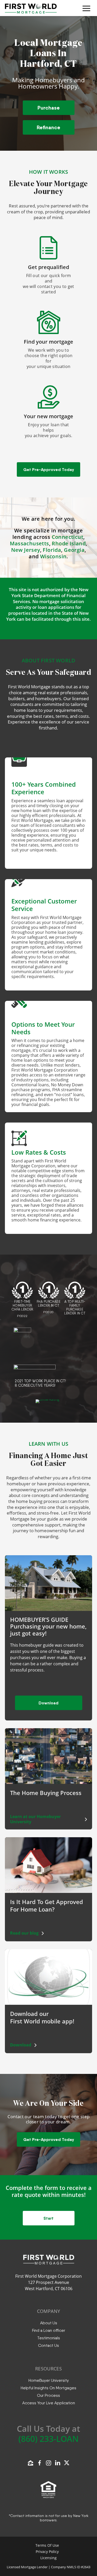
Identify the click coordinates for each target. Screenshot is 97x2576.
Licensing (48, 2558)
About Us (49, 2323)
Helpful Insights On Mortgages (48, 2388)
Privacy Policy (47, 2552)
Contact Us (48, 2345)
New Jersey (26, 550)
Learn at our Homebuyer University (35, 1819)
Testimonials (49, 2338)
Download (48, 1703)
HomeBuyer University (49, 2380)
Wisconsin (53, 556)
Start (48, 2218)
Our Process (48, 2395)
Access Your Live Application (49, 2403)
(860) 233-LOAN (48, 2439)
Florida (52, 550)
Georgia (74, 550)
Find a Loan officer (49, 2330)
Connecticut (68, 537)
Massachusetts (29, 543)
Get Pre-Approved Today (49, 469)
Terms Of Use (47, 2545)
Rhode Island (69, 543)
